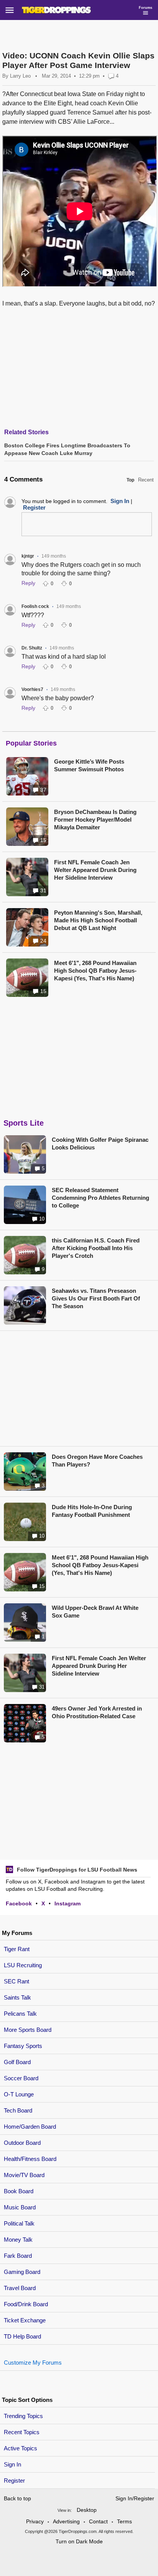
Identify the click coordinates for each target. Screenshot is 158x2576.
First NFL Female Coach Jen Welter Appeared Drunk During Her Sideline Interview (95, 870)
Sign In (12, 2464)
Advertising (66, 2521)
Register (15, 2481)
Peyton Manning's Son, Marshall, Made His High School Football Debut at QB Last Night (98, 920)
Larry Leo (20, 76)
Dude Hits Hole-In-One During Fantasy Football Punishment (92, 1511)
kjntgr (28, 556)
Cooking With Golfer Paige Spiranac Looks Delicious (100, 1144)
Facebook (19, 1903)
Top (130, 480)
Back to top (17, 2498)
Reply (28, 583)
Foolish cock (35, 606)
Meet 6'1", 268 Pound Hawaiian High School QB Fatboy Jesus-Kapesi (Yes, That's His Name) (95, 971)
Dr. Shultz (32, 648)
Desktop (87, 2510)
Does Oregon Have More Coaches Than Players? (97, 1461)
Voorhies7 (32, 689)
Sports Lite (24, 1123)
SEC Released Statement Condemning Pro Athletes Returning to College (100, 1198)
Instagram (67, 1903)
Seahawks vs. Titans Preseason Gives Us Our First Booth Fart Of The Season (96, 1298)
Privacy (35, 2521)
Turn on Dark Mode (79, 2541)
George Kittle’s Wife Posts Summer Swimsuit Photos (89, 765)
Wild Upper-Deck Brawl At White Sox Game (95, 1612)
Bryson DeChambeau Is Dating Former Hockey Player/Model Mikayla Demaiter (95, 820)
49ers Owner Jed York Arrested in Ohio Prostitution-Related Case (97, 1712)
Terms (124, 2521)
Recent (146, 480)
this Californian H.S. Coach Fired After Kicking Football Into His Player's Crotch (96, 1248)
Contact (98, 2521)
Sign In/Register (135, 2498)
